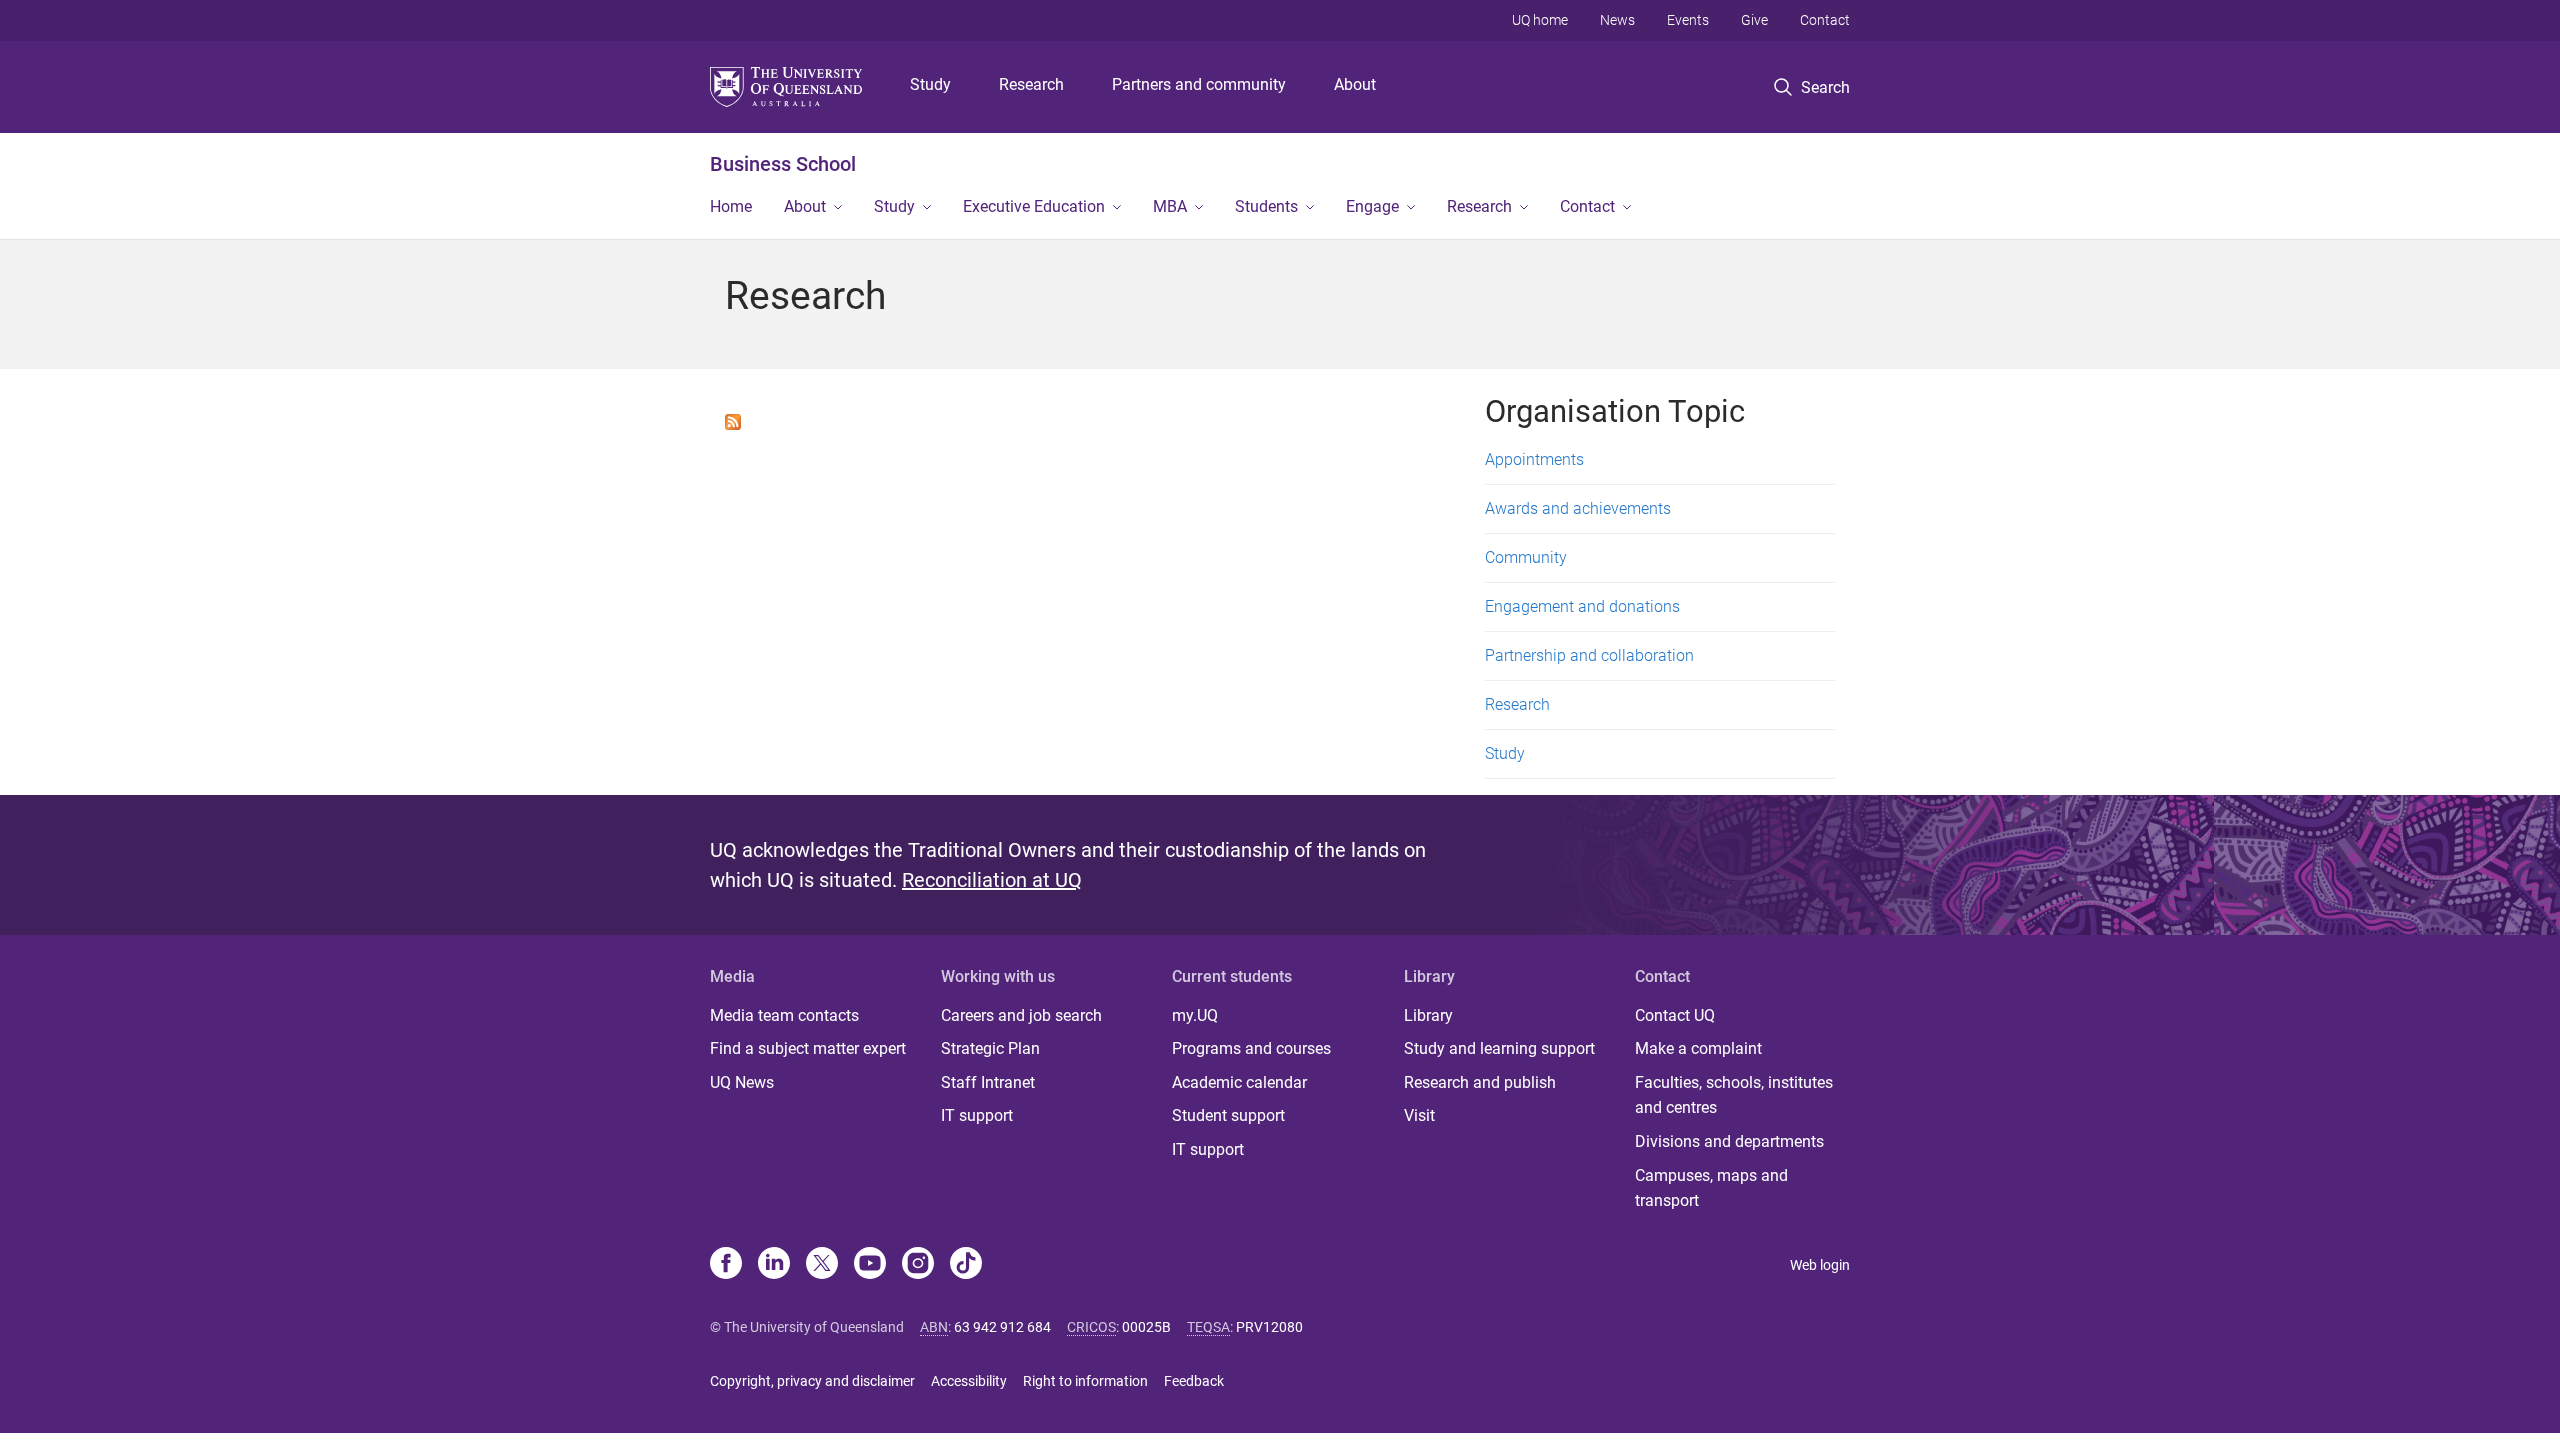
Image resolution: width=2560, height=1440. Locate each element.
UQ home (1540, 20)
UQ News (742, 1082)
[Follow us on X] (822, 1265)
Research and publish (1480, 1082)
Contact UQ (1675, 1015)
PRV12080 (1269, 1327)
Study (930, 84)
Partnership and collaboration (1589, 655)
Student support (1228, 1115)
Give (1754, 20)
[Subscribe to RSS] (733, 420)
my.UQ (1195, 1015)
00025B (1146, 1327)
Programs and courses (1251, 1048)
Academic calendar (1239, 1082)
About (1355, 84)
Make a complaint (1698, 1048)
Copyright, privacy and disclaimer (812, 1381)
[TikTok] (966, 1265)
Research (1031, 84)
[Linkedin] (774, 1265)
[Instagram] (918, 1265)
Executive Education (1034, 206)
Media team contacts (784, 1015)
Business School (783, 164)
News (1617, 20)
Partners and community (1199, 84)
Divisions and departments (1729, 1141)
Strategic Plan (990, 1048)
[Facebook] (726, 1265)
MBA (1170, 206)
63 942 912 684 (1002, 1327)
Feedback (1194, 1381)
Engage (1372, 206)
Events (1688, 20)
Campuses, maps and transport (1711, 1188)
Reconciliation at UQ (992, 880)
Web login (1820, 1265)
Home (731, 206)
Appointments (1534, 459)
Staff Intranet (988, 1082)
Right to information (1085, 1381)
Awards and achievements (1578, 508)
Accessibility (969, 1381)
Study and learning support (1499, 1048)
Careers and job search (1021, 1015)
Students (1266, 206)
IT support (977, 1115)
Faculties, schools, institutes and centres (1734, 1095)
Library (1428, 1015)
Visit (1419, 1115)
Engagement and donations (1582, 606)
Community (1526, 557)
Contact (1825, 20)
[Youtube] (870, 1265)
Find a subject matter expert (808, 1048)
